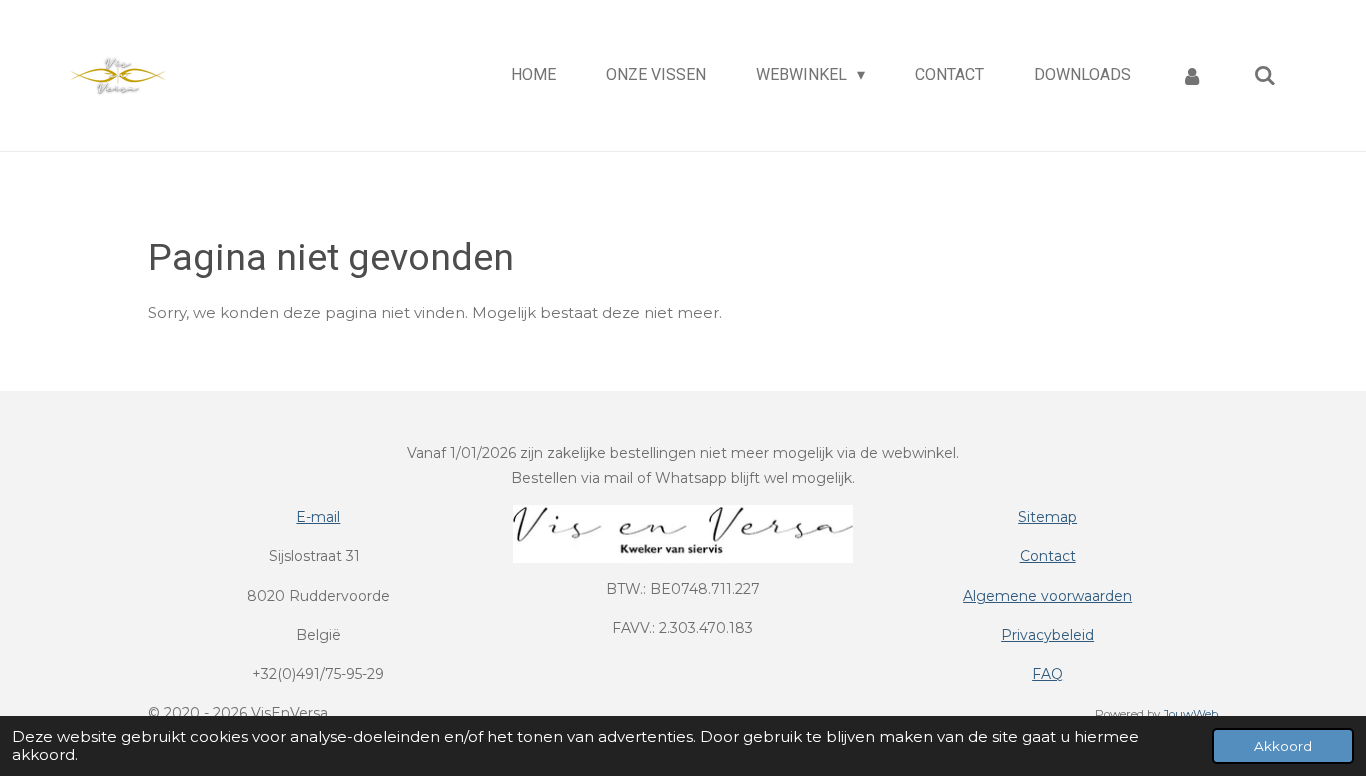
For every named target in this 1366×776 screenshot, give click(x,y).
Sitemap (1047, 517)
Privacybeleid (1047, 635)
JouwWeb (1190, 714)
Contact (1048, 556)
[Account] (1192, 75)
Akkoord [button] (1283, 746)
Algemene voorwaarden (1047, 596)
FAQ (1047, 674)
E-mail (318, 517)
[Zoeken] (1265, 75)
